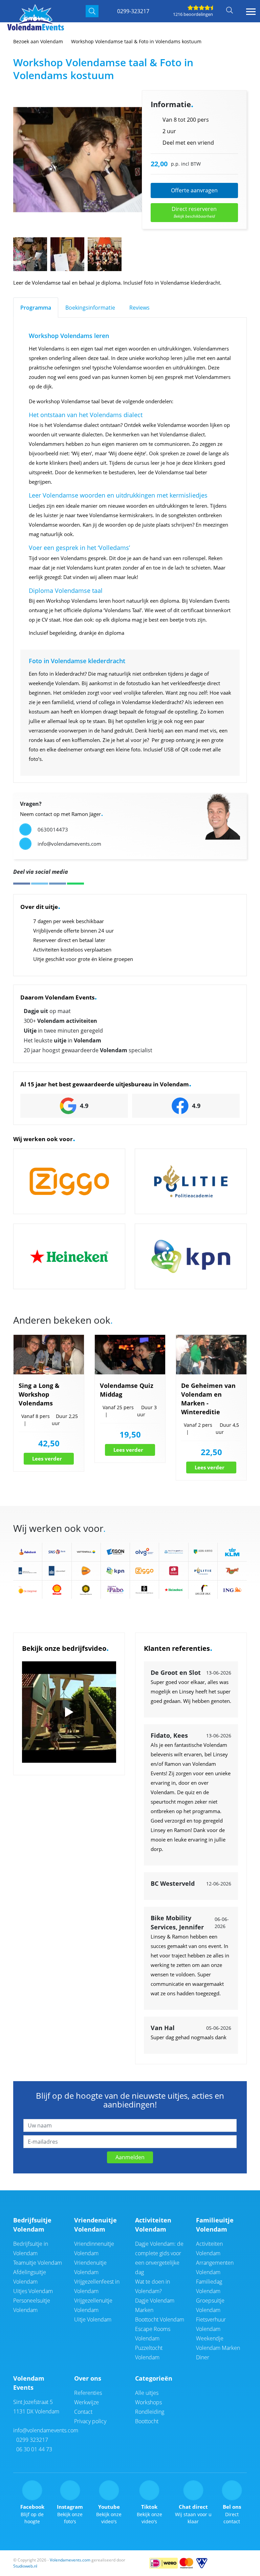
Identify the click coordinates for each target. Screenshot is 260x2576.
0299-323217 (133, 11)
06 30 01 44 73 (34, 2449)
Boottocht (147, 2421)
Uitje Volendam (93, 2319)
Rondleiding (150, 2412)
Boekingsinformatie (90, 308)
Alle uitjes (147, 2393)
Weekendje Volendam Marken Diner (218, 2348)
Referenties (88, 2393)
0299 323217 (31, 2440)
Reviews (139, 308)
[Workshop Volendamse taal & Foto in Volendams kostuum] (101, 160)
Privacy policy (90, 2421)
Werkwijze (86, 2402)
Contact (83, 2412)
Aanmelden (130, 2157)
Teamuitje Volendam (38, 2263)
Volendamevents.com (70, 2560)
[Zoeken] (92, 11)
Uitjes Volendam (33, 2291)
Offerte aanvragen (194, 190)
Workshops (148, 2402)
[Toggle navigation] (251, 12)
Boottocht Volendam (160, 2319)
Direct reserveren (194, 212)
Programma (36, 308)
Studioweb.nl (25, 2566)
